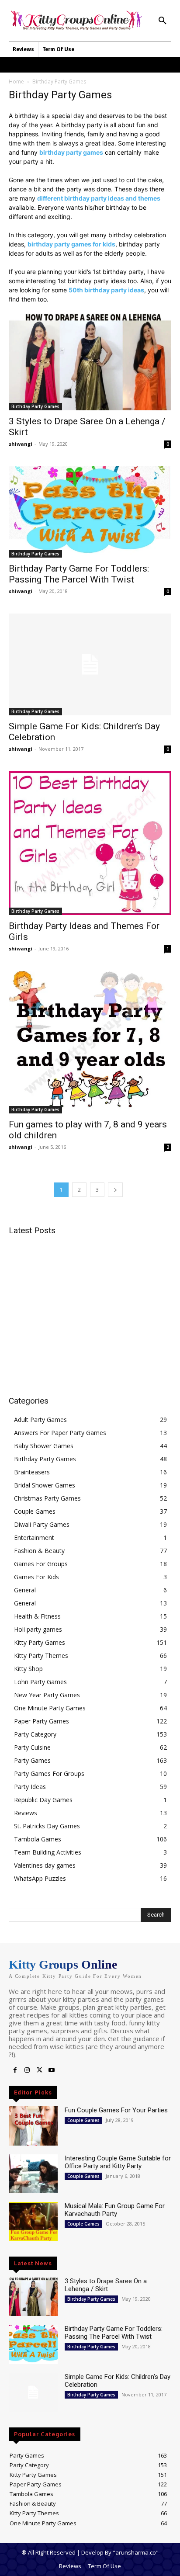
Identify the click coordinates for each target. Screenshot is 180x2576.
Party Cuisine (32, 1747)
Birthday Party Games (35, 406)
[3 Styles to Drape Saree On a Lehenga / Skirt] (90, 362)
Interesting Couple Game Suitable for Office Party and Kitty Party (118, 2162)
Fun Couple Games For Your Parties (116, 2110)
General (25, 1590)
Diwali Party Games (42, 1524)
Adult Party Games (40, 1420)
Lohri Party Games (40, 1682)
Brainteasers (32, 1472)
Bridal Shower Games (45, 1485)
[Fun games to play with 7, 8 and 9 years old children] (90, 1042)
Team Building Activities (48, 1852)
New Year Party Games (47, 1695)
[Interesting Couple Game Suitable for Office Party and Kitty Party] (33, 2174)
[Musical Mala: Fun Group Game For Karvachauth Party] (33, 2221)
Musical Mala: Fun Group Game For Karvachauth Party (115, 2210)
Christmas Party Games (47, 1498)
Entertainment (34, 1538)
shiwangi (21, 444)
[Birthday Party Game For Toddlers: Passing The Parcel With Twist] (90, 512)
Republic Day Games (43, 1800)
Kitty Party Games (40, 1642)
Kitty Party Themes (41, 1656)
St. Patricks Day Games (47, 1826)
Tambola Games (38, 1839)
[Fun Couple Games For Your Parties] (33, 2126)
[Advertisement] (82, 1304)
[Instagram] (27, 2070)
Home (16, 81)
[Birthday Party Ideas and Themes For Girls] (90, 843)
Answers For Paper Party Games (60, 1433)
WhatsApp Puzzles (40, 1878)
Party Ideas (30, 1787)
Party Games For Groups (49, 1773)
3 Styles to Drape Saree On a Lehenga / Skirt (106, 2285)
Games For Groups (41, 1564)
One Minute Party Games (50, 1708)
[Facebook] (15, 2070)
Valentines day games (45, 1865)
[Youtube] (52, 2070)
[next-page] (115, 1190)
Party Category (35, 1734)
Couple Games (35, 1511)
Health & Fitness (37, 1616)
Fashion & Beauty (39, 1551)
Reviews (26, 1813)
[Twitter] (39, 2070)
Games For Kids (36, 1577)
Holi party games (38, 1629)
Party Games (32, 1760)
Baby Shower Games (44, 1446)
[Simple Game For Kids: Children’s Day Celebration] (90, 664)
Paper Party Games (42, 1721)
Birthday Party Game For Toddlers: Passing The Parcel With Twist (79, 574)
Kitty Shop (28, 1669)
